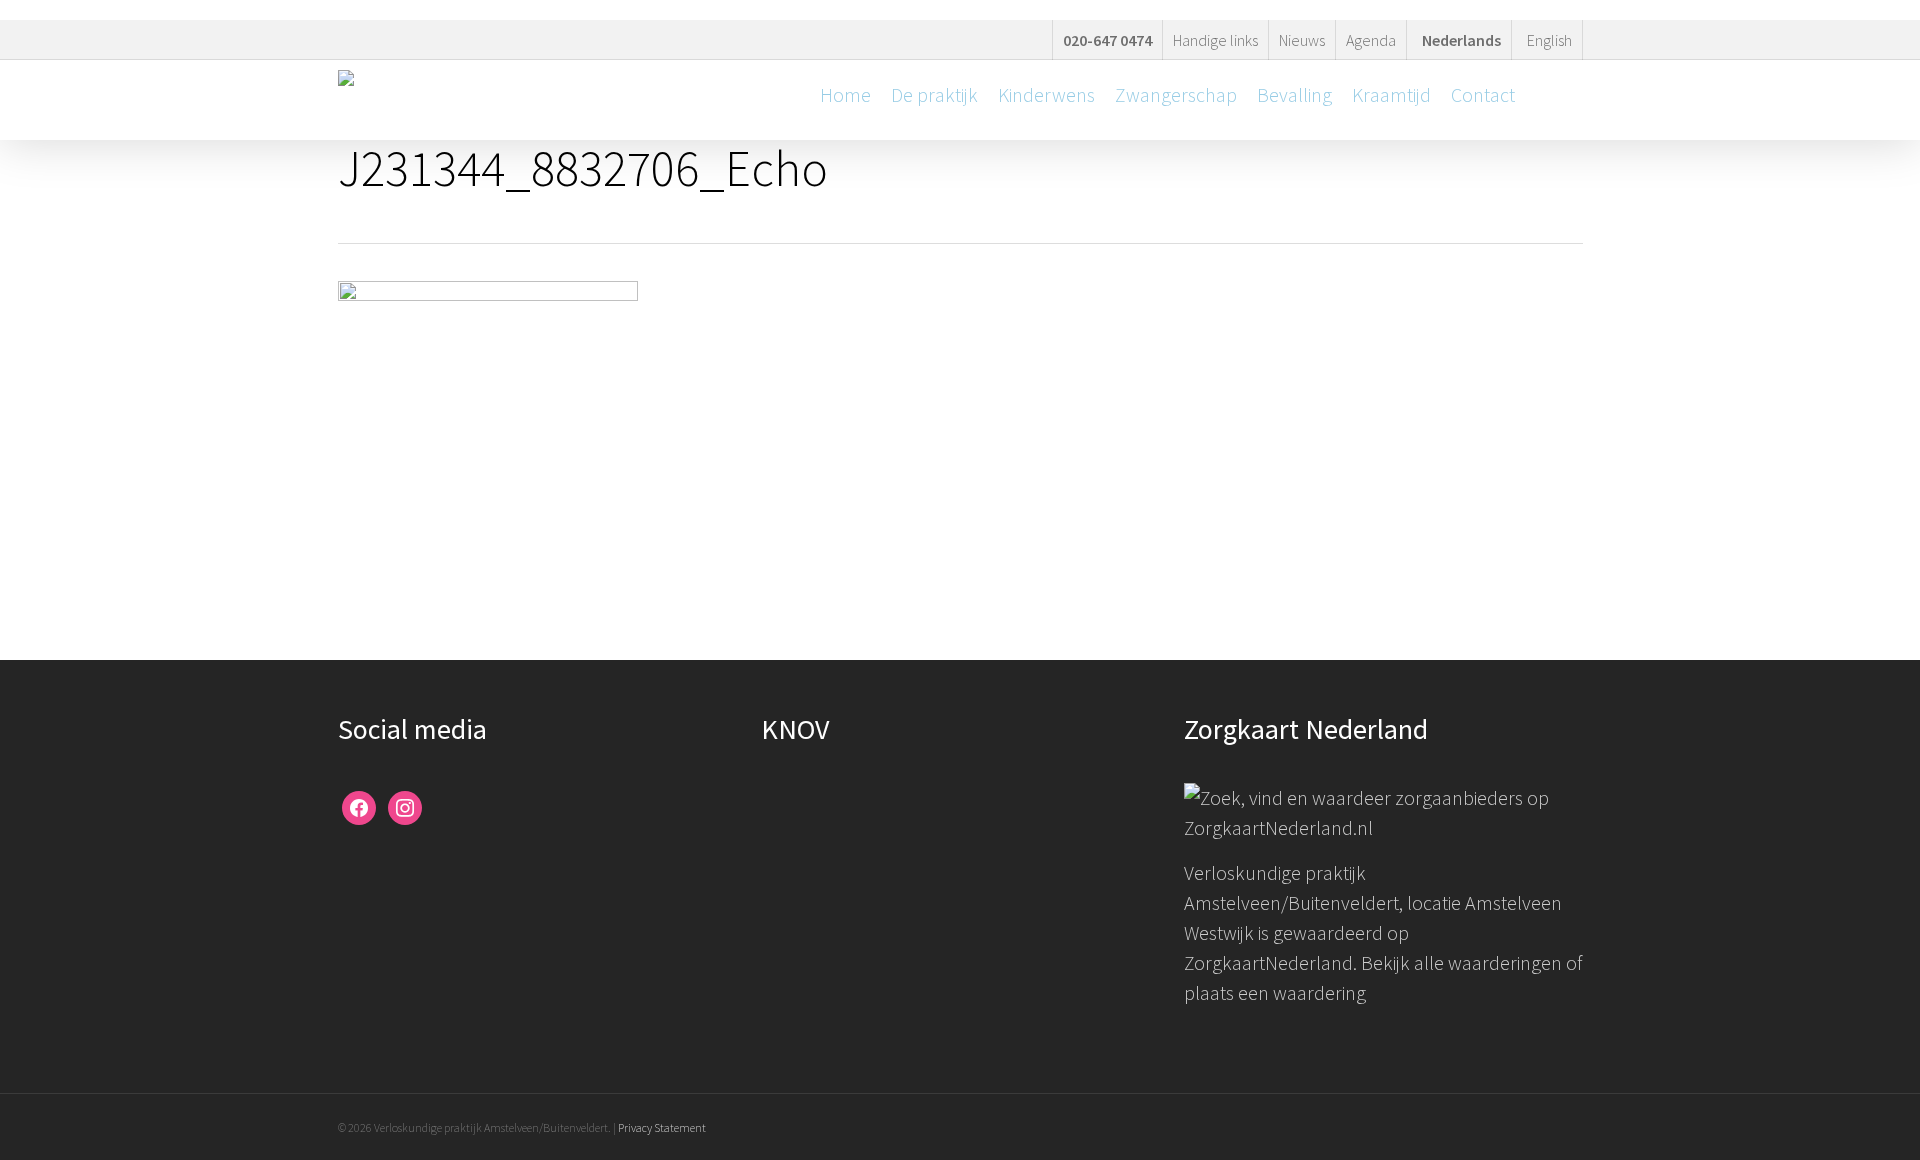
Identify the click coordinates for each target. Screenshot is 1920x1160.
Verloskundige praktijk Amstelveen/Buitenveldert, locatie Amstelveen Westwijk (1373, 902)
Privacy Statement (662, 1127)
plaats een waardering (1275, 992)
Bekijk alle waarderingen (1461, 962)
